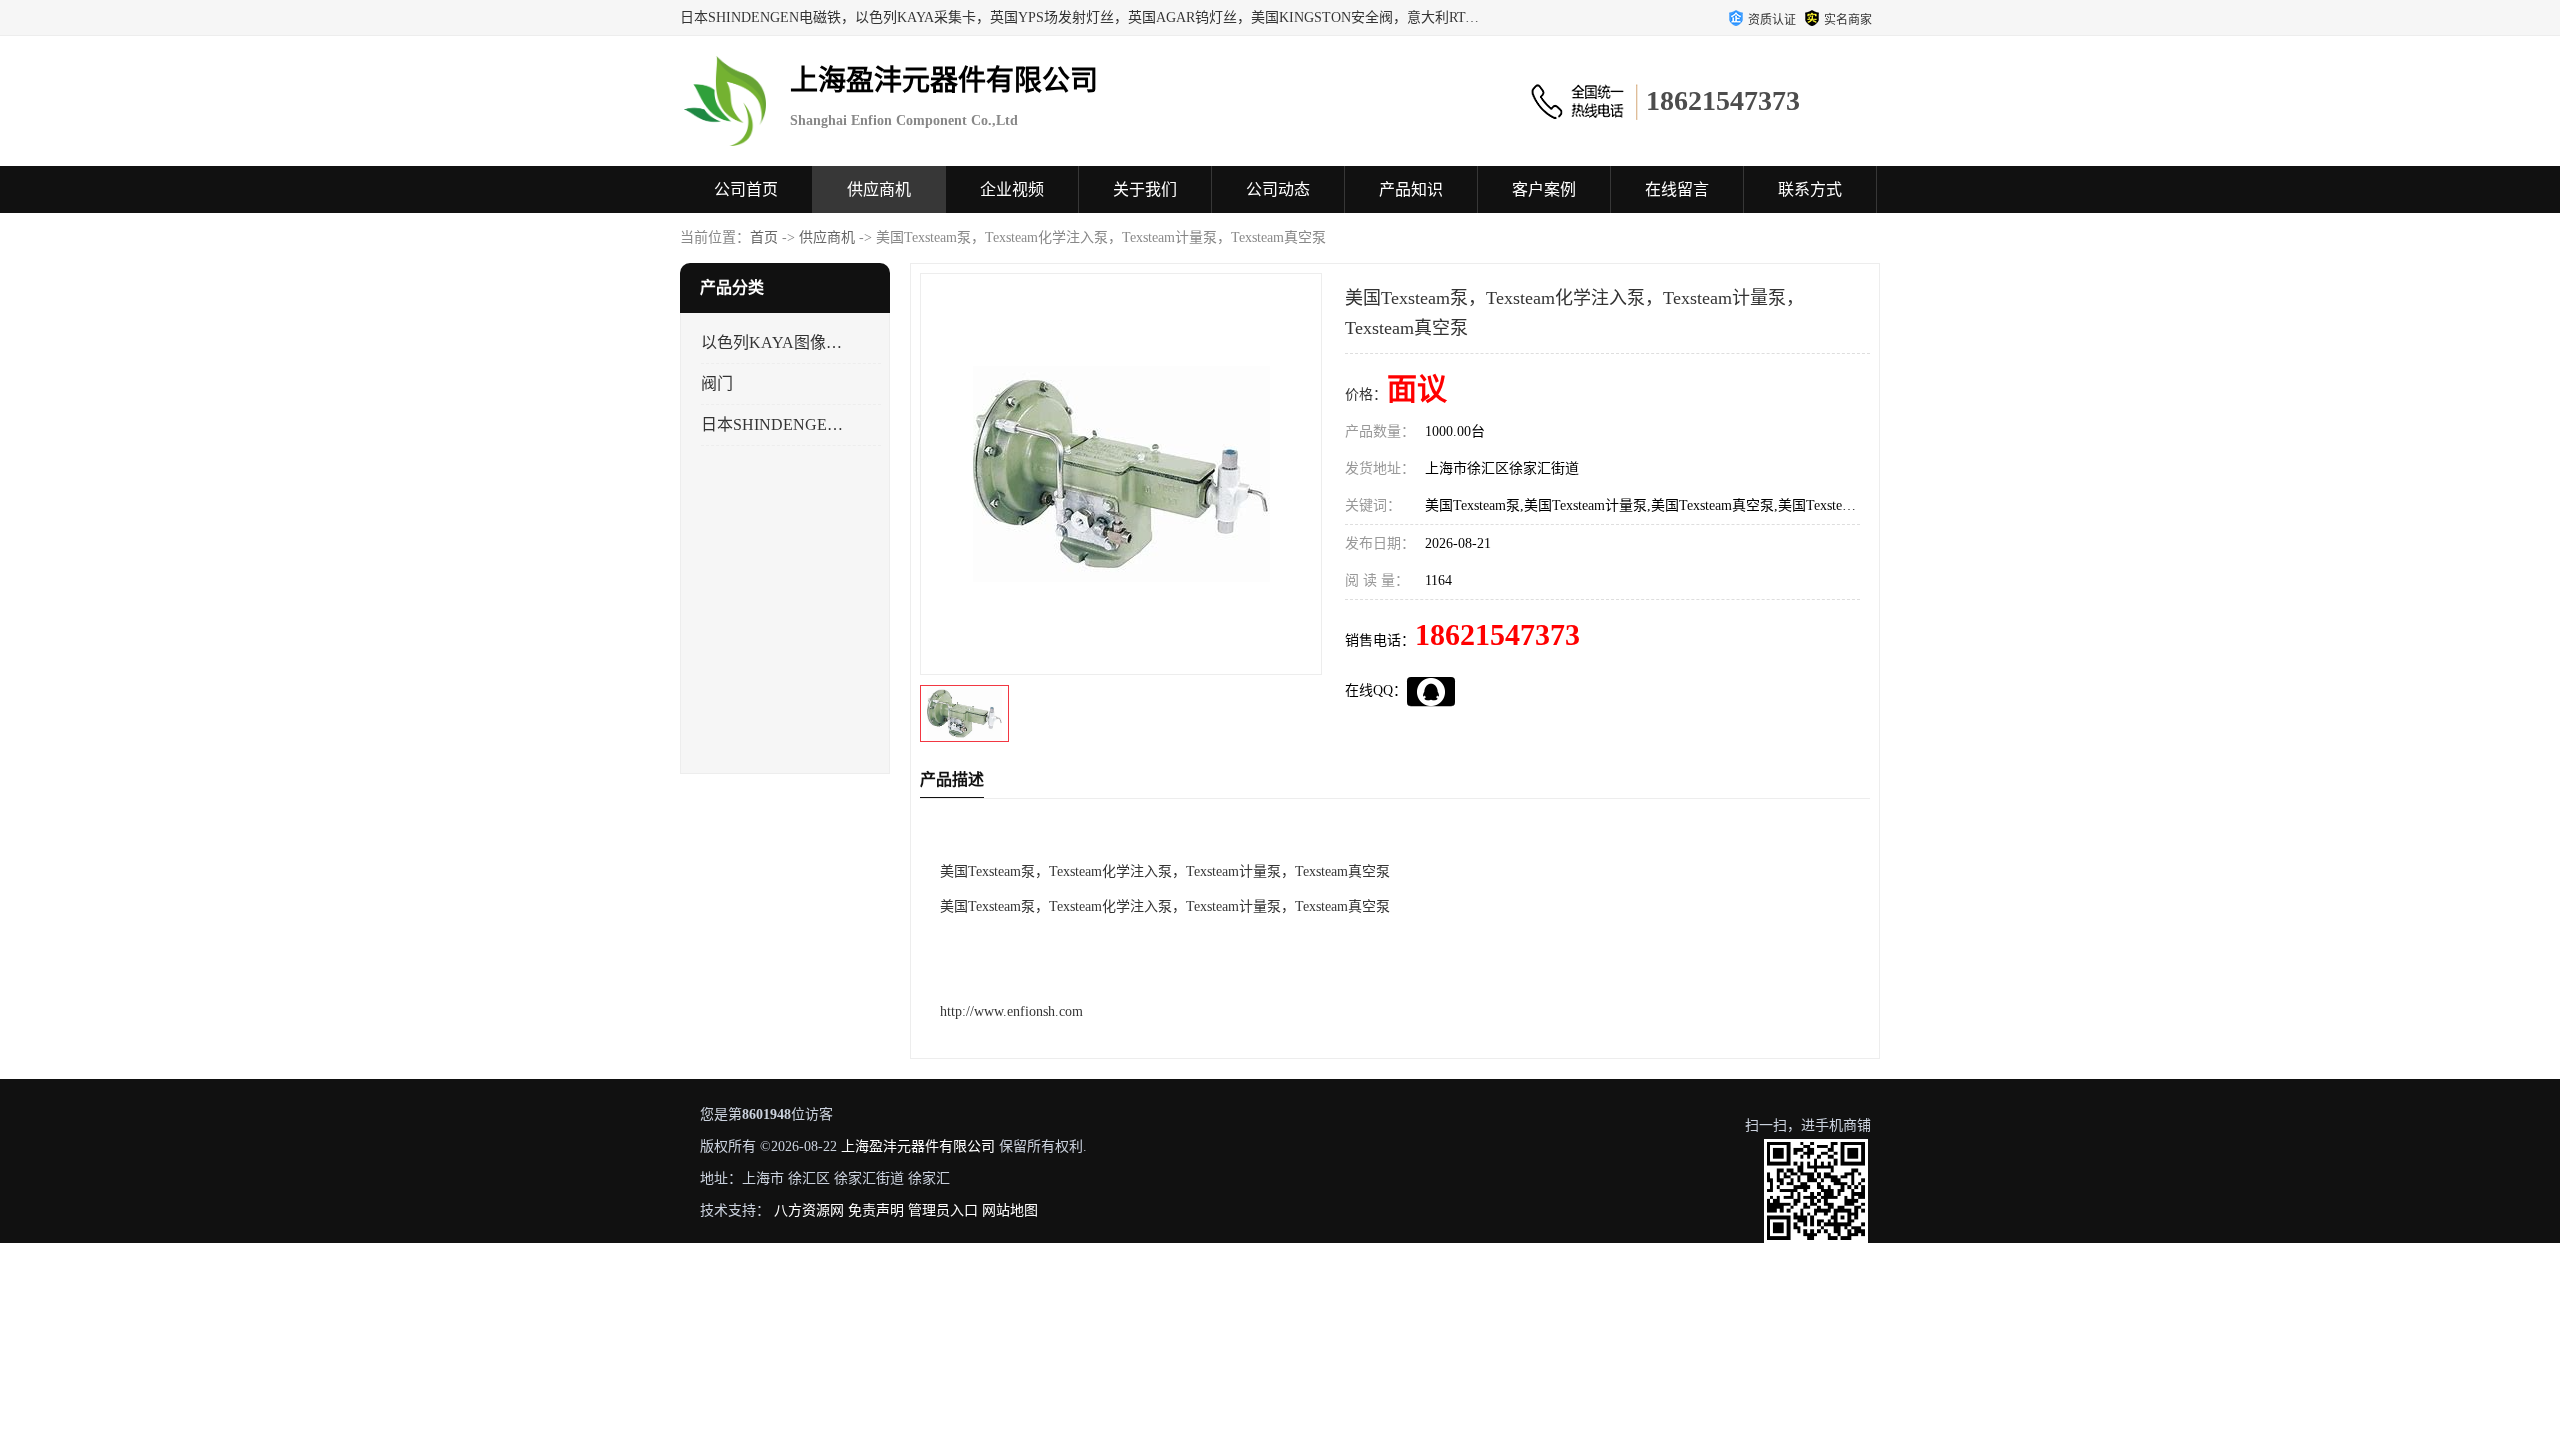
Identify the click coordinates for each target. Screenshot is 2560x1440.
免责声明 (876, 1210)
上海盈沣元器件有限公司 (918, 1146)
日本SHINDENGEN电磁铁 (773, 424)
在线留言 (1677, 189)
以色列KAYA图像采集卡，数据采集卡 (773, 342)
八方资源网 (809, 1210)
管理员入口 (943, 1210)
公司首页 (746, 189)
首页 (764, 237)
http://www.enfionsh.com (1011, 1011)
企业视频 (1012, 189)
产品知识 (1411, 189)
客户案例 (1544, 189)
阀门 (717, 383)
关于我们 (1145, 189)
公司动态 (1278, 189)
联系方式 (1810, 189)
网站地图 (1010, 1210)
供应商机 (879, 189)
